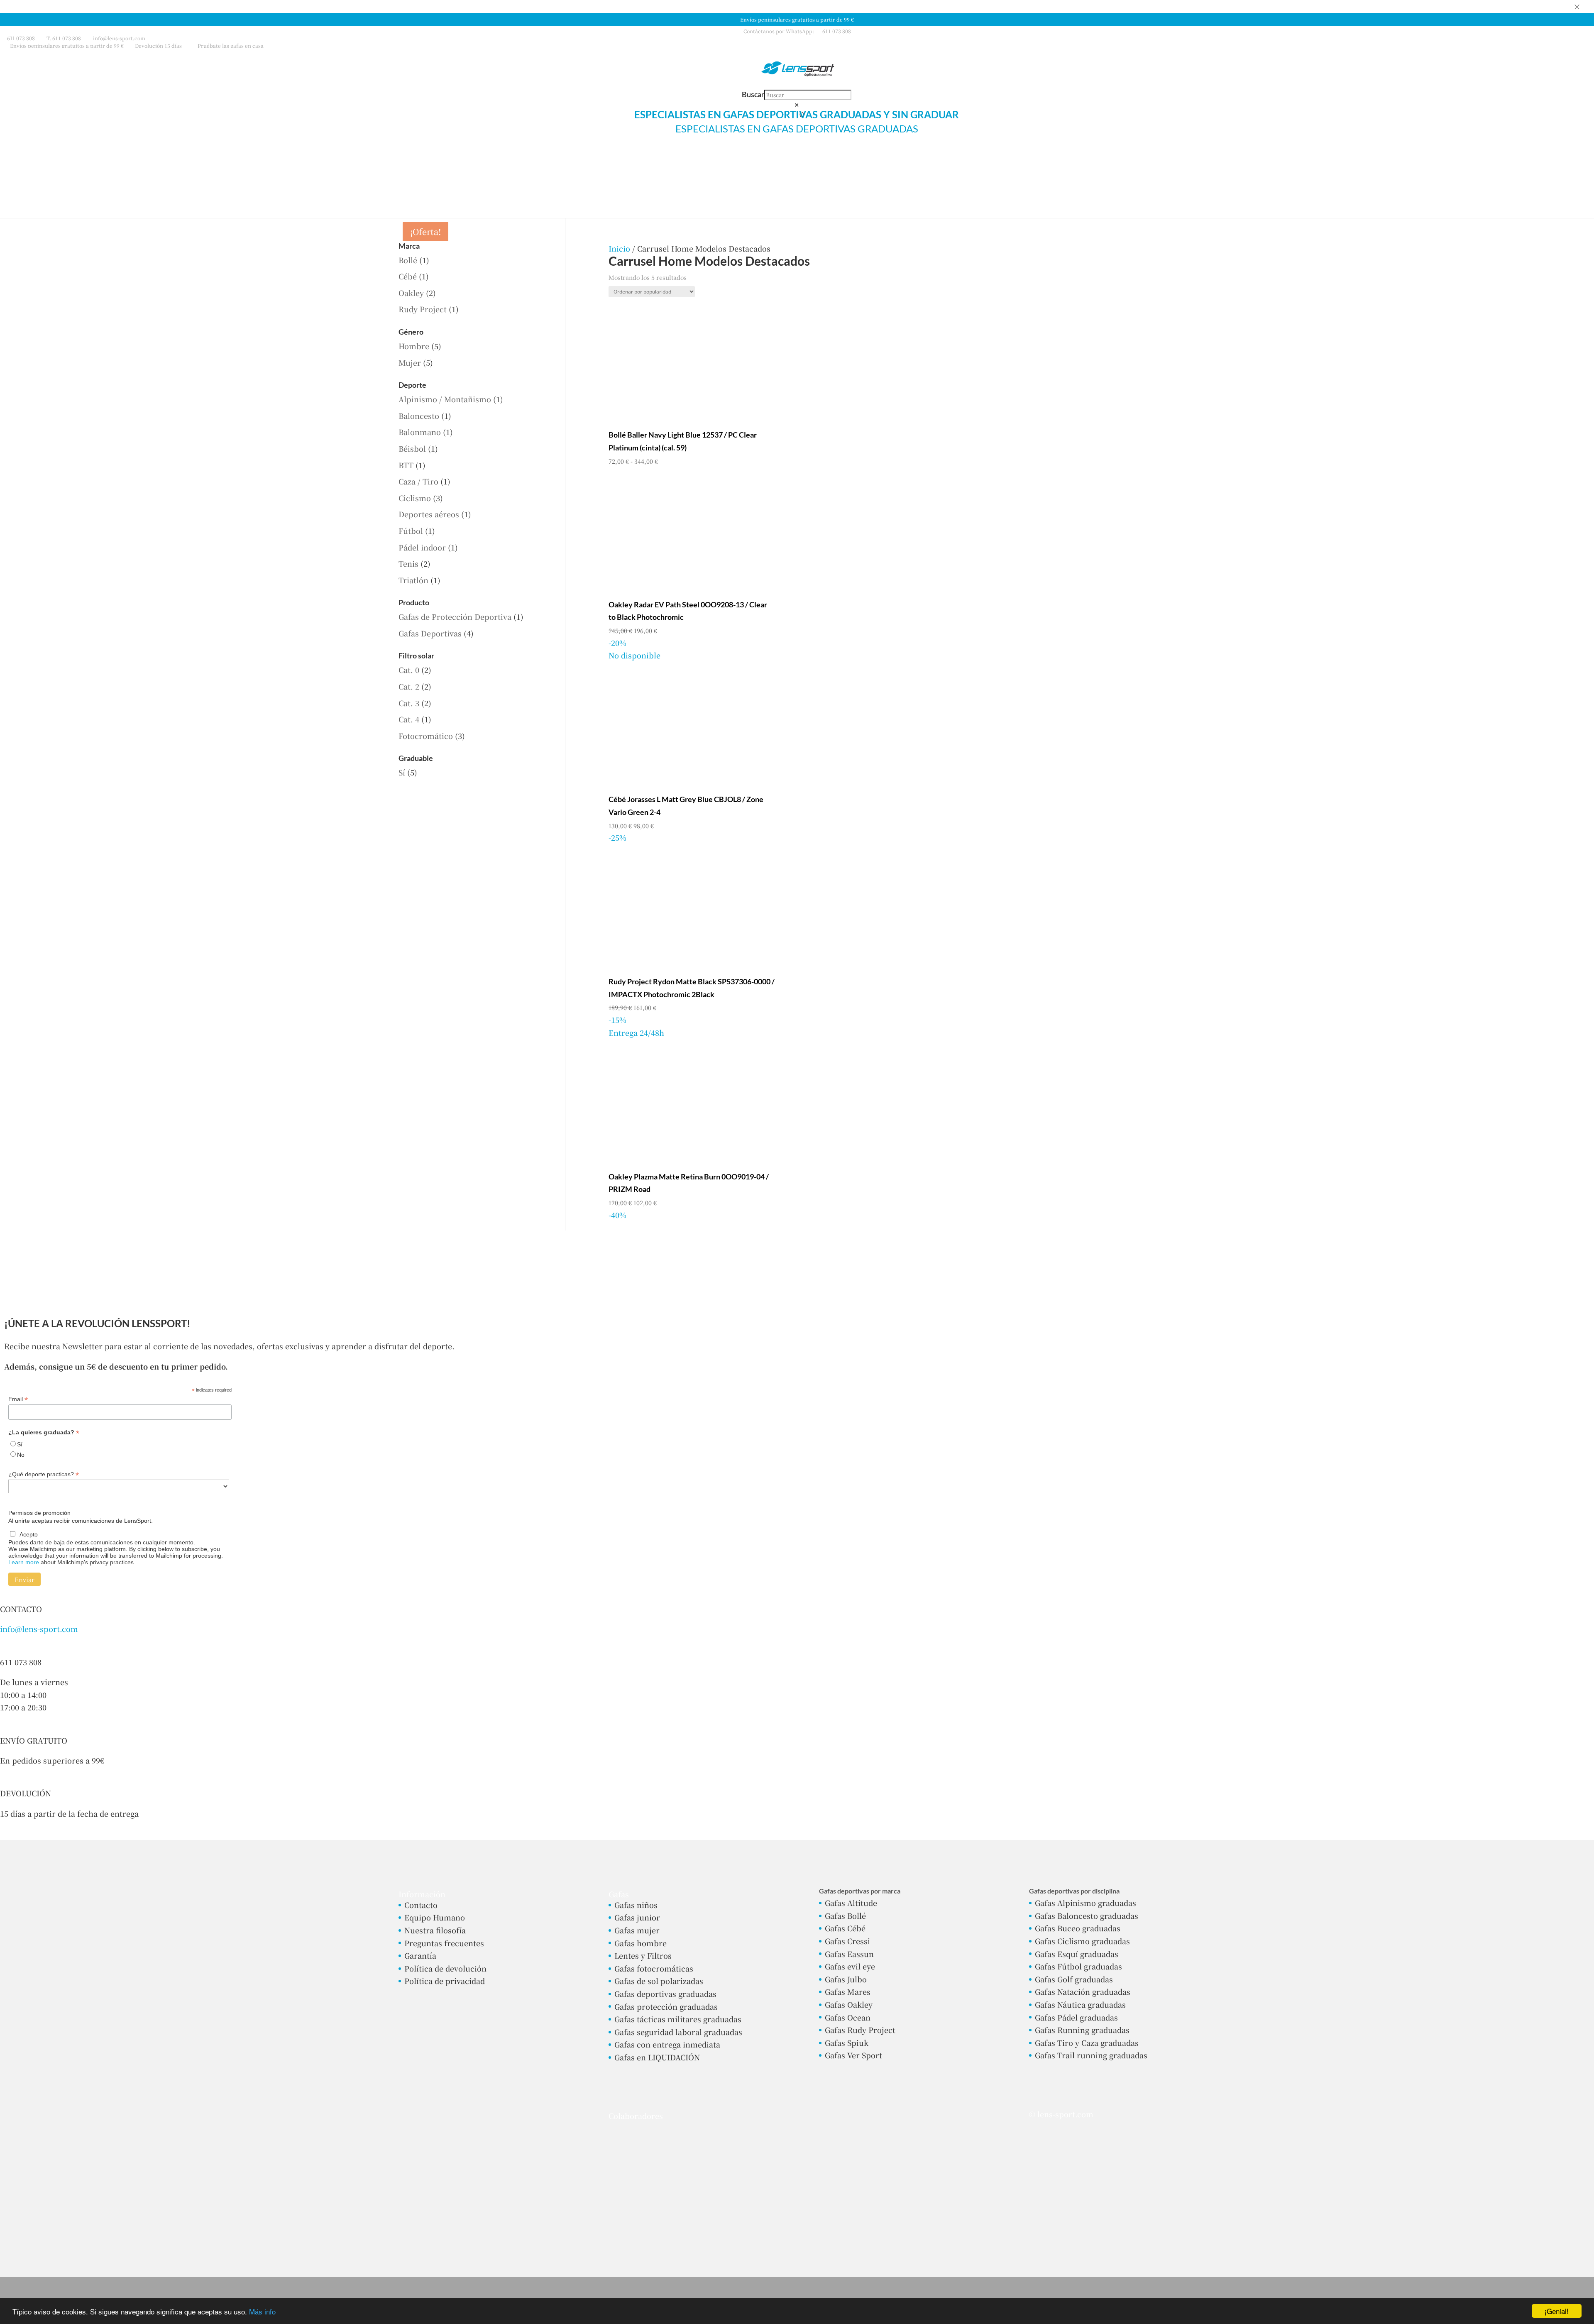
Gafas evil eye (850, 1966)
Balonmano (420, 432)
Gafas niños (636, 1905)
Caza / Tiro (418, 481)
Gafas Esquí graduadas (1077, 1954)
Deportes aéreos (429, 514)
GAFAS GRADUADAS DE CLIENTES (650, 163)
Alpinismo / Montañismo (445, 399)
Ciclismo (415, 498)
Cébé (408, 276)
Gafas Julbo (846, 1979)
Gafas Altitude (851, 1903)
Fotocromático (426, 736)
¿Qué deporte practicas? (44, 1474)
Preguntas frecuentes (444, 1943)
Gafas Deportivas (430, 633)
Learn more (24, 1562)
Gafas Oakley (849, 2004)
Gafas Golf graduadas (1074, 1979)
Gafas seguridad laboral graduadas (678, 2032)
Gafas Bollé (845, 1915)
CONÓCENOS (1027, 163)
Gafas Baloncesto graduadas (1087, 1915)
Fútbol (411, 531)
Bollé (408, 260)
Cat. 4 (409, 719)
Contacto (421, 1905)
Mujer (410, 362)
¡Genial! (1557, 2311)
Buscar (753, 94)
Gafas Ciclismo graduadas (1082, 1941)
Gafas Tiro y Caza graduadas (1087, 2043)
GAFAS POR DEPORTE (818, 163)
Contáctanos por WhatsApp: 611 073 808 (797, 31)
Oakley (411, 293)
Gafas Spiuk (847, 2043)
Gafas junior (637, 1917)
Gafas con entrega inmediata (667, 2044)
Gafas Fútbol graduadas (1078, 1966)
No (21, 1455)
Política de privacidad (445, 1981)
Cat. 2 (409, 686)
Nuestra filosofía (435, 1930)
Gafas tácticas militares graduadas (678, 2019)
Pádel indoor (422, 547)
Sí (402, 772)
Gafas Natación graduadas (1083, 1991)
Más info (262, 2311)
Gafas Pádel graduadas (1076, 2017)
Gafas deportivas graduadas (665, 1994)
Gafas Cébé (845, 1928)
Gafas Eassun (849, 1954)
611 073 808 (21, 38)
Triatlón (413, 580)
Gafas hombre (641, 1943)
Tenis (408, 563)
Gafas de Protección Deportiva (455, 616)
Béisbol (412, 448)
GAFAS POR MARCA (901, 163)
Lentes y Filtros (643, 1955)
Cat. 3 (409, 703)
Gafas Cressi (847, 1941)
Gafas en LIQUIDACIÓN (657, 2057)
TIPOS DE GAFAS (740, 163)
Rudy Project (423, 309)
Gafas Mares (848, 1991)
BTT (406, 465)
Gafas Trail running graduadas (1091, 2055)
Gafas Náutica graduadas (1080, 2004)
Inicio (619, 248)
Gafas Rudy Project (860, 2030)
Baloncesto (419, 416)
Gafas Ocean (848, 2017)
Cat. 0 (409, 670)
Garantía (420, 1955)
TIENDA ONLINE (562, 163)
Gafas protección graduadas (666, 2006)
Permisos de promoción (39, 1513)
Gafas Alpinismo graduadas (1085, 1903)
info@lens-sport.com (39, 1629)
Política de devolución (445, 1968)
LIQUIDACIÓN (973, 163)
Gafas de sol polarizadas (659, 1981)
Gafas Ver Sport (853, 2055)
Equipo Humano (435, 1917)
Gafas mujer (637, 1930)
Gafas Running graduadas (1082, 2030)
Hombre (414, 346)
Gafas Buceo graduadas (1078, 1928)
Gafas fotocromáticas (654, 1968)
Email (18, 1399)
